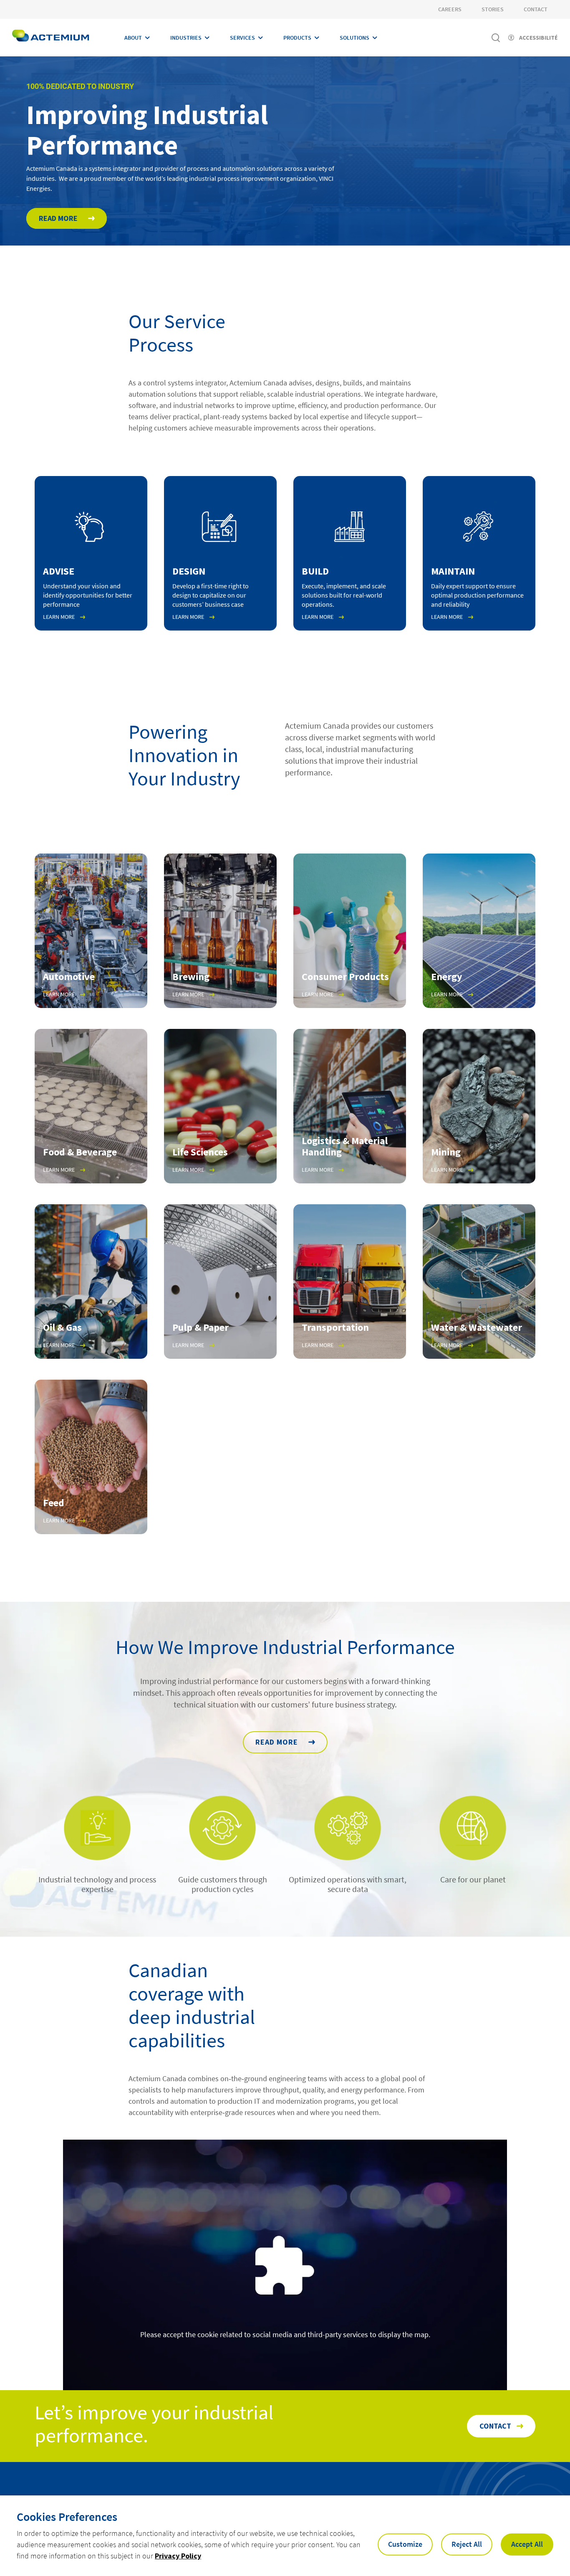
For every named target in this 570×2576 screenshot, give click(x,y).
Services (242, 38)
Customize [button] (405, 2544)
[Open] (220, 1457)
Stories (493, 9)
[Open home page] (50, 38)
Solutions (354, 38)
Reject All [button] (467, 2544)
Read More (58, 218)
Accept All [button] (527, 2544)
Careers (450, 9)
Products (297, 38)
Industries (186, 38)
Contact (536, 9)
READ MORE (277, 1742)
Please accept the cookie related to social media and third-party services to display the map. (285, 2334)
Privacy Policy (178, 2556)
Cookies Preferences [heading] (67, 2517)
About (133, 38)
